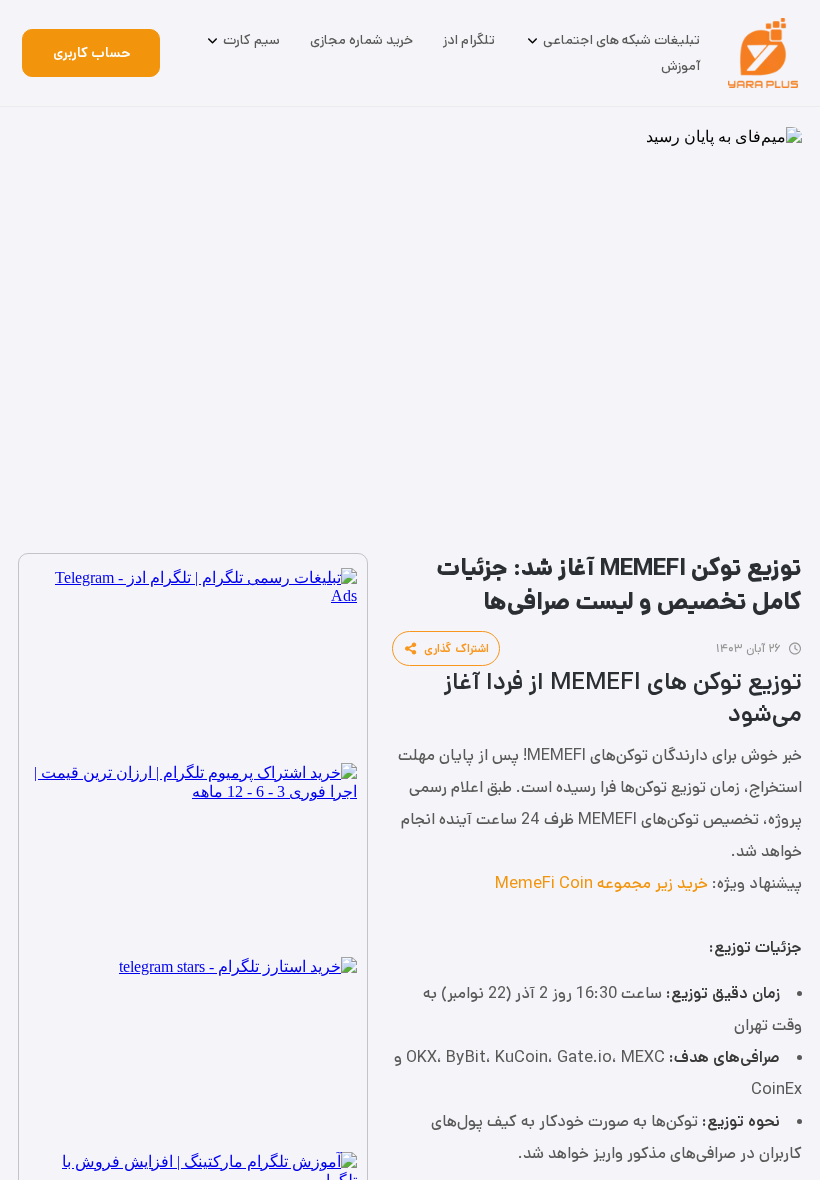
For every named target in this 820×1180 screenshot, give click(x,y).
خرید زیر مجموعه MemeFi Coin (601, 883)
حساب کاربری (91, 53)
